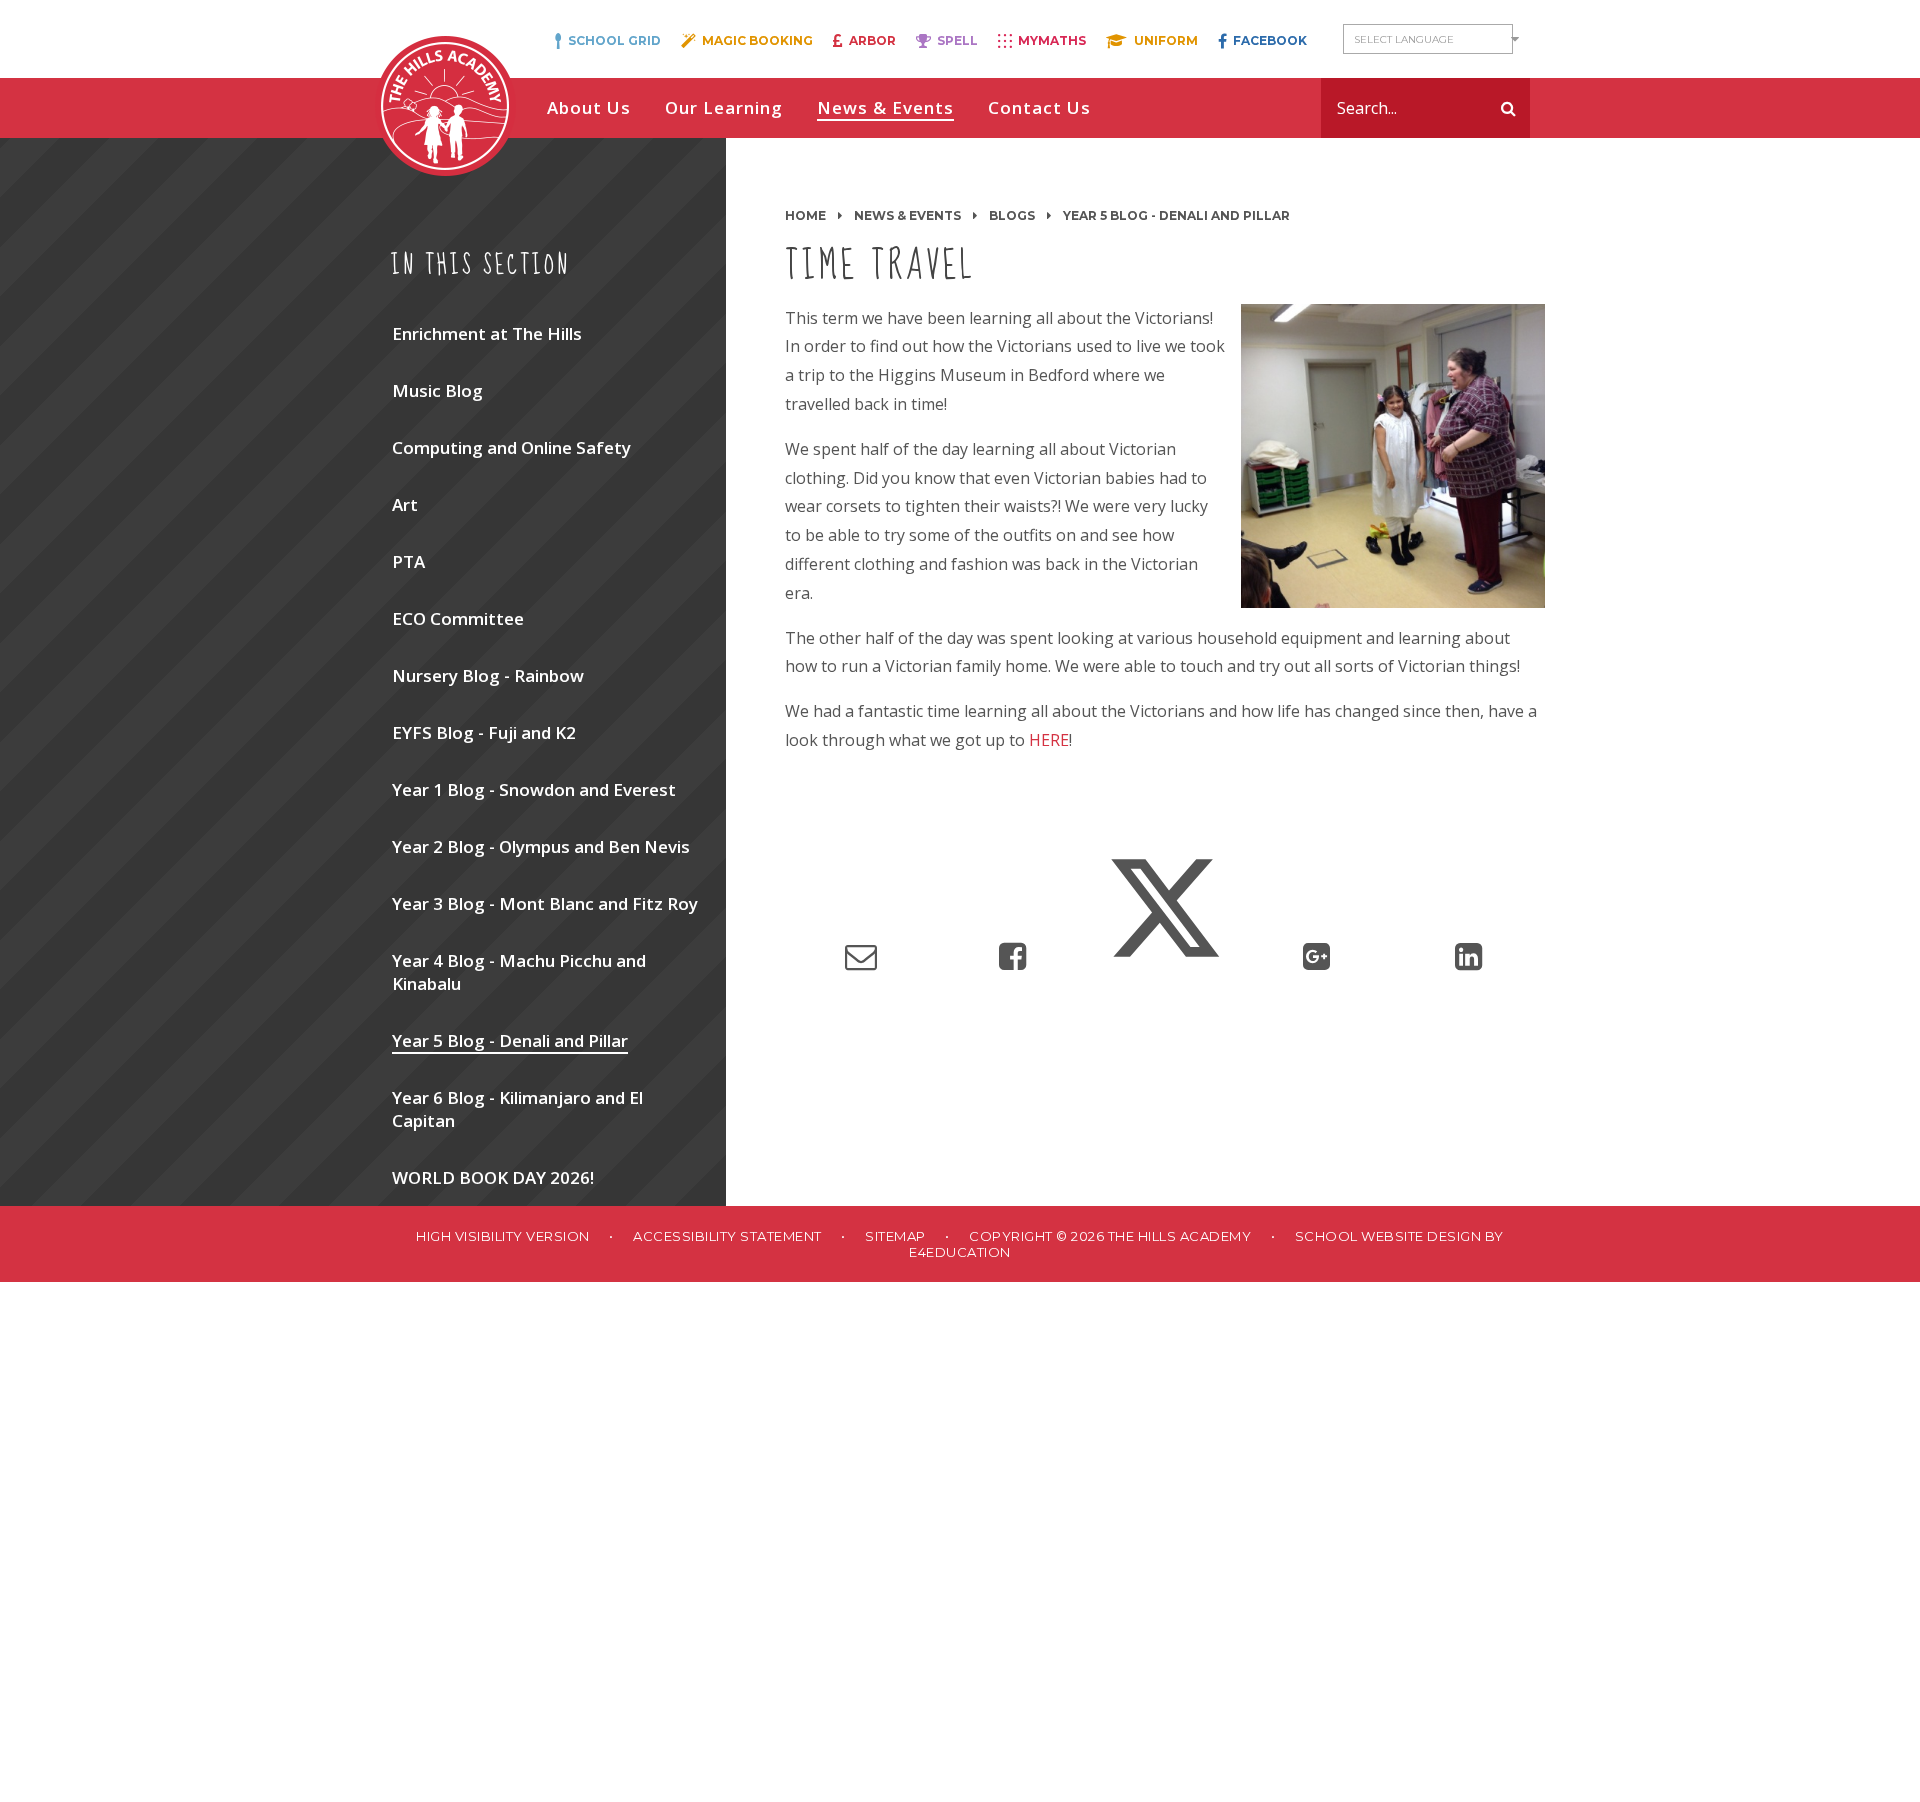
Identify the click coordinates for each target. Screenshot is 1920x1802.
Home (805, 215)
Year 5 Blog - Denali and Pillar (1176, 215)
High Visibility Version (503, 1236)
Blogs (1012, 215)
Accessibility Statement (727, 1236)
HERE (1049, 740)
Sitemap (895, 1236)
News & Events (907, 215)
